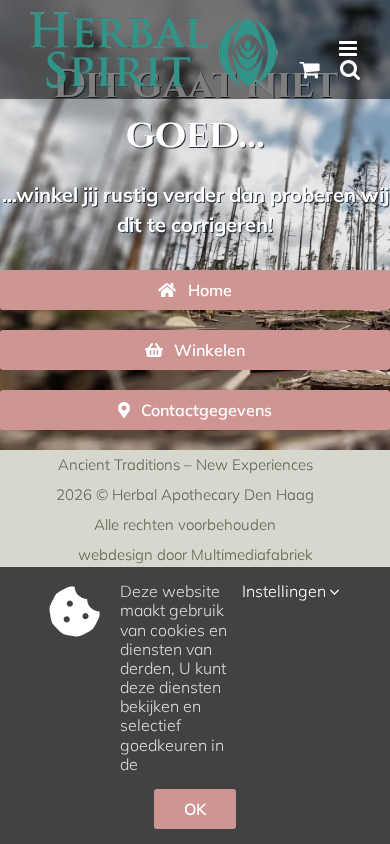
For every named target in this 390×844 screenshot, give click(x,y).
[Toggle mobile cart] (310, 69)
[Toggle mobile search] (350, 69)
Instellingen (286, 591)
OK (195, 809)
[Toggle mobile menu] (349, 48)
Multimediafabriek (251, 554)
